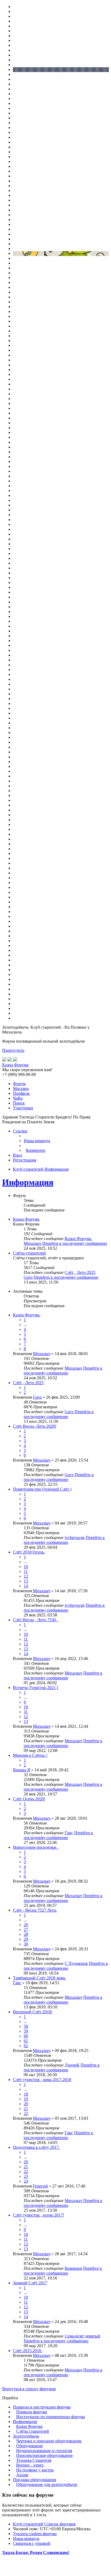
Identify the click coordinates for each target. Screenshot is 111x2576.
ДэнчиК (72, 2065)
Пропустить (13, 1050)
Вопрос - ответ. (30, 2465)
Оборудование (30, 2446)
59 (26, 2031)
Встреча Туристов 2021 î (35, 1688)
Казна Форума (26, 1219)
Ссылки (20, 1131)
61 (26, 2041)
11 (26, 1571)
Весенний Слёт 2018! (33, 2012)
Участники (23, 1108)
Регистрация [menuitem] (25, 1160)
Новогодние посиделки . (36, 1847)
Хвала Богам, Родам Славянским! (36, 2552)
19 (26, 2099)
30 (26, 1944)
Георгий (40, 2186)
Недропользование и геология (44, 2451)
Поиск (19, 1103)
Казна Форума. (78, 1239)
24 (26, 2181)
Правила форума (32, 2412)
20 (26, 2104)
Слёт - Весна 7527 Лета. (35, 1910)
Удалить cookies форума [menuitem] (35, 2534)
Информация (28, 1182)
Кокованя (73, 2268)
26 (26, 1925)
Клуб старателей (28, 2524)
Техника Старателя (34, 2460)
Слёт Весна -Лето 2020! (35, 1426)
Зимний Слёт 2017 (30, 2283)
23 (26, 2176)
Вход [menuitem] (18, 1155)
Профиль (21, 1093)
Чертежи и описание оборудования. (49, 2441)
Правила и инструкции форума (42, 2407)
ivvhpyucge (75, 1538)
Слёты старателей (29, 1253)
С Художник (76, 1963)
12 (26, 1576)
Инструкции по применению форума (51, 2417)
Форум (19, 1084)
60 (26, 2036)
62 (26, 2046)
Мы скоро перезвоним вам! (27, 1070)
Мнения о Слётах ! (30, 1755)
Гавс (69, 1833)
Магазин (21, 1089)
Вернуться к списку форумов (29, 2389)
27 (26, 1930)
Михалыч (32, 1243)
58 (26, 2026)
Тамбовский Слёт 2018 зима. (39, 1978)
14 (26, 1586)
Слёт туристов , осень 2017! (39, 2215)
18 (26, 2094)
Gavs (28, 1277)
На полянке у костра (35, 2470)
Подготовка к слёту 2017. (36, 2147)
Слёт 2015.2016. (28, 2351)
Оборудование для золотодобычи (47, 2484)
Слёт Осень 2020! (29, 1799)
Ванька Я (22, 1770)
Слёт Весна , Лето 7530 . (35, 1620)
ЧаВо (18, 1098)
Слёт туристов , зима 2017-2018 (42, 2080)
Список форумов (60, 2524)
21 (26, 2109)
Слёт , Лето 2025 (80, 1272)
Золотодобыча (26, 2436)
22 (26, 2113)
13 (26, 1581)
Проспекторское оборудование (44, 2455)
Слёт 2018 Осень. (29, 1552)
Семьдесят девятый (82, 2336)
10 (26, 1567)
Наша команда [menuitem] (37, 1141)
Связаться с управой (32, 2543)
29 (26, 1939)
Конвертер (36, 1150)
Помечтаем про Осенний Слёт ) (42, 1489)
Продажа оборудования (34, 2480)
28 (26, 1934)
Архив (22, 2475)
